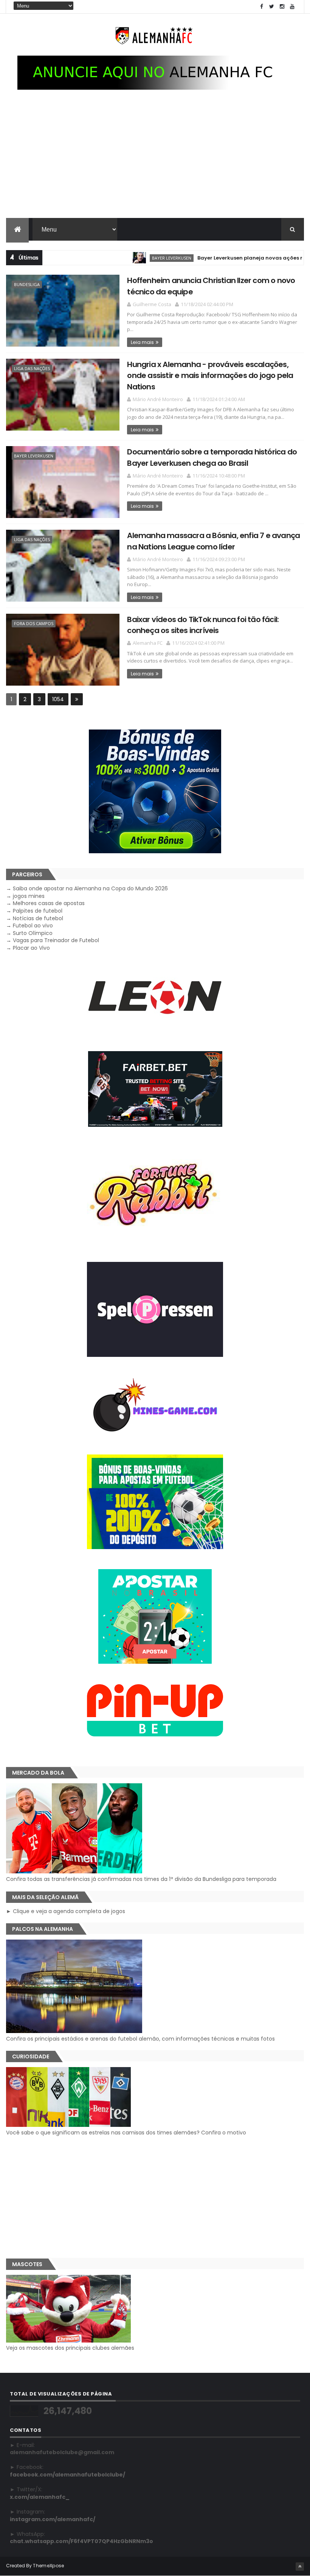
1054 (58, 699)
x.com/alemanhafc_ (40, 2497)
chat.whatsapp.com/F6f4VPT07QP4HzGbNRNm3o (81, 2541)
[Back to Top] (300, 2567)
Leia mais (142, 342)
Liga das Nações (32, 368)
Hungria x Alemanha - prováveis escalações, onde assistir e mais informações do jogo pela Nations (210, 376)
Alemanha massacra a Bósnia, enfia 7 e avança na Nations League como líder (213, 541)
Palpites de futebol (38, 911)
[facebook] (262, 7)
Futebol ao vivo (33, 926)
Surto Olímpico (33, 933)
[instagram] (282, 7)
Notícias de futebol (38, 918)
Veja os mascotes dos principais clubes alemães (70, 2348)
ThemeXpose (48, 2566)
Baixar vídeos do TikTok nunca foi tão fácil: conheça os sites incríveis (203, 625)
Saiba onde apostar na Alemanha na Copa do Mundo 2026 (90, 888)
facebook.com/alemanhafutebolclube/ (67, 2475)
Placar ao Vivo (31, 948)
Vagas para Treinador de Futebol (56, 940)
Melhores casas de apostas (49, 903)
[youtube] (292, 7)
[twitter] (272, 7)
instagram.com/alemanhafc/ (53, 2519)
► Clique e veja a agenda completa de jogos (66, 1911)
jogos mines (29, 896)
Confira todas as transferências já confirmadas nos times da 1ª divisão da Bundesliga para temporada (141, 1879)
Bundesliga (27, 284)
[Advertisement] (155, 161)
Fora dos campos (34, 623)
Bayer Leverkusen (135, 258)
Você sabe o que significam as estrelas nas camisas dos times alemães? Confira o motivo (126, 2133)
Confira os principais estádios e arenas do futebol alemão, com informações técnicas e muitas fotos (140, 2039)
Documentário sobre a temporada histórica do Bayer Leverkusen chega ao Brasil (212, 457)
